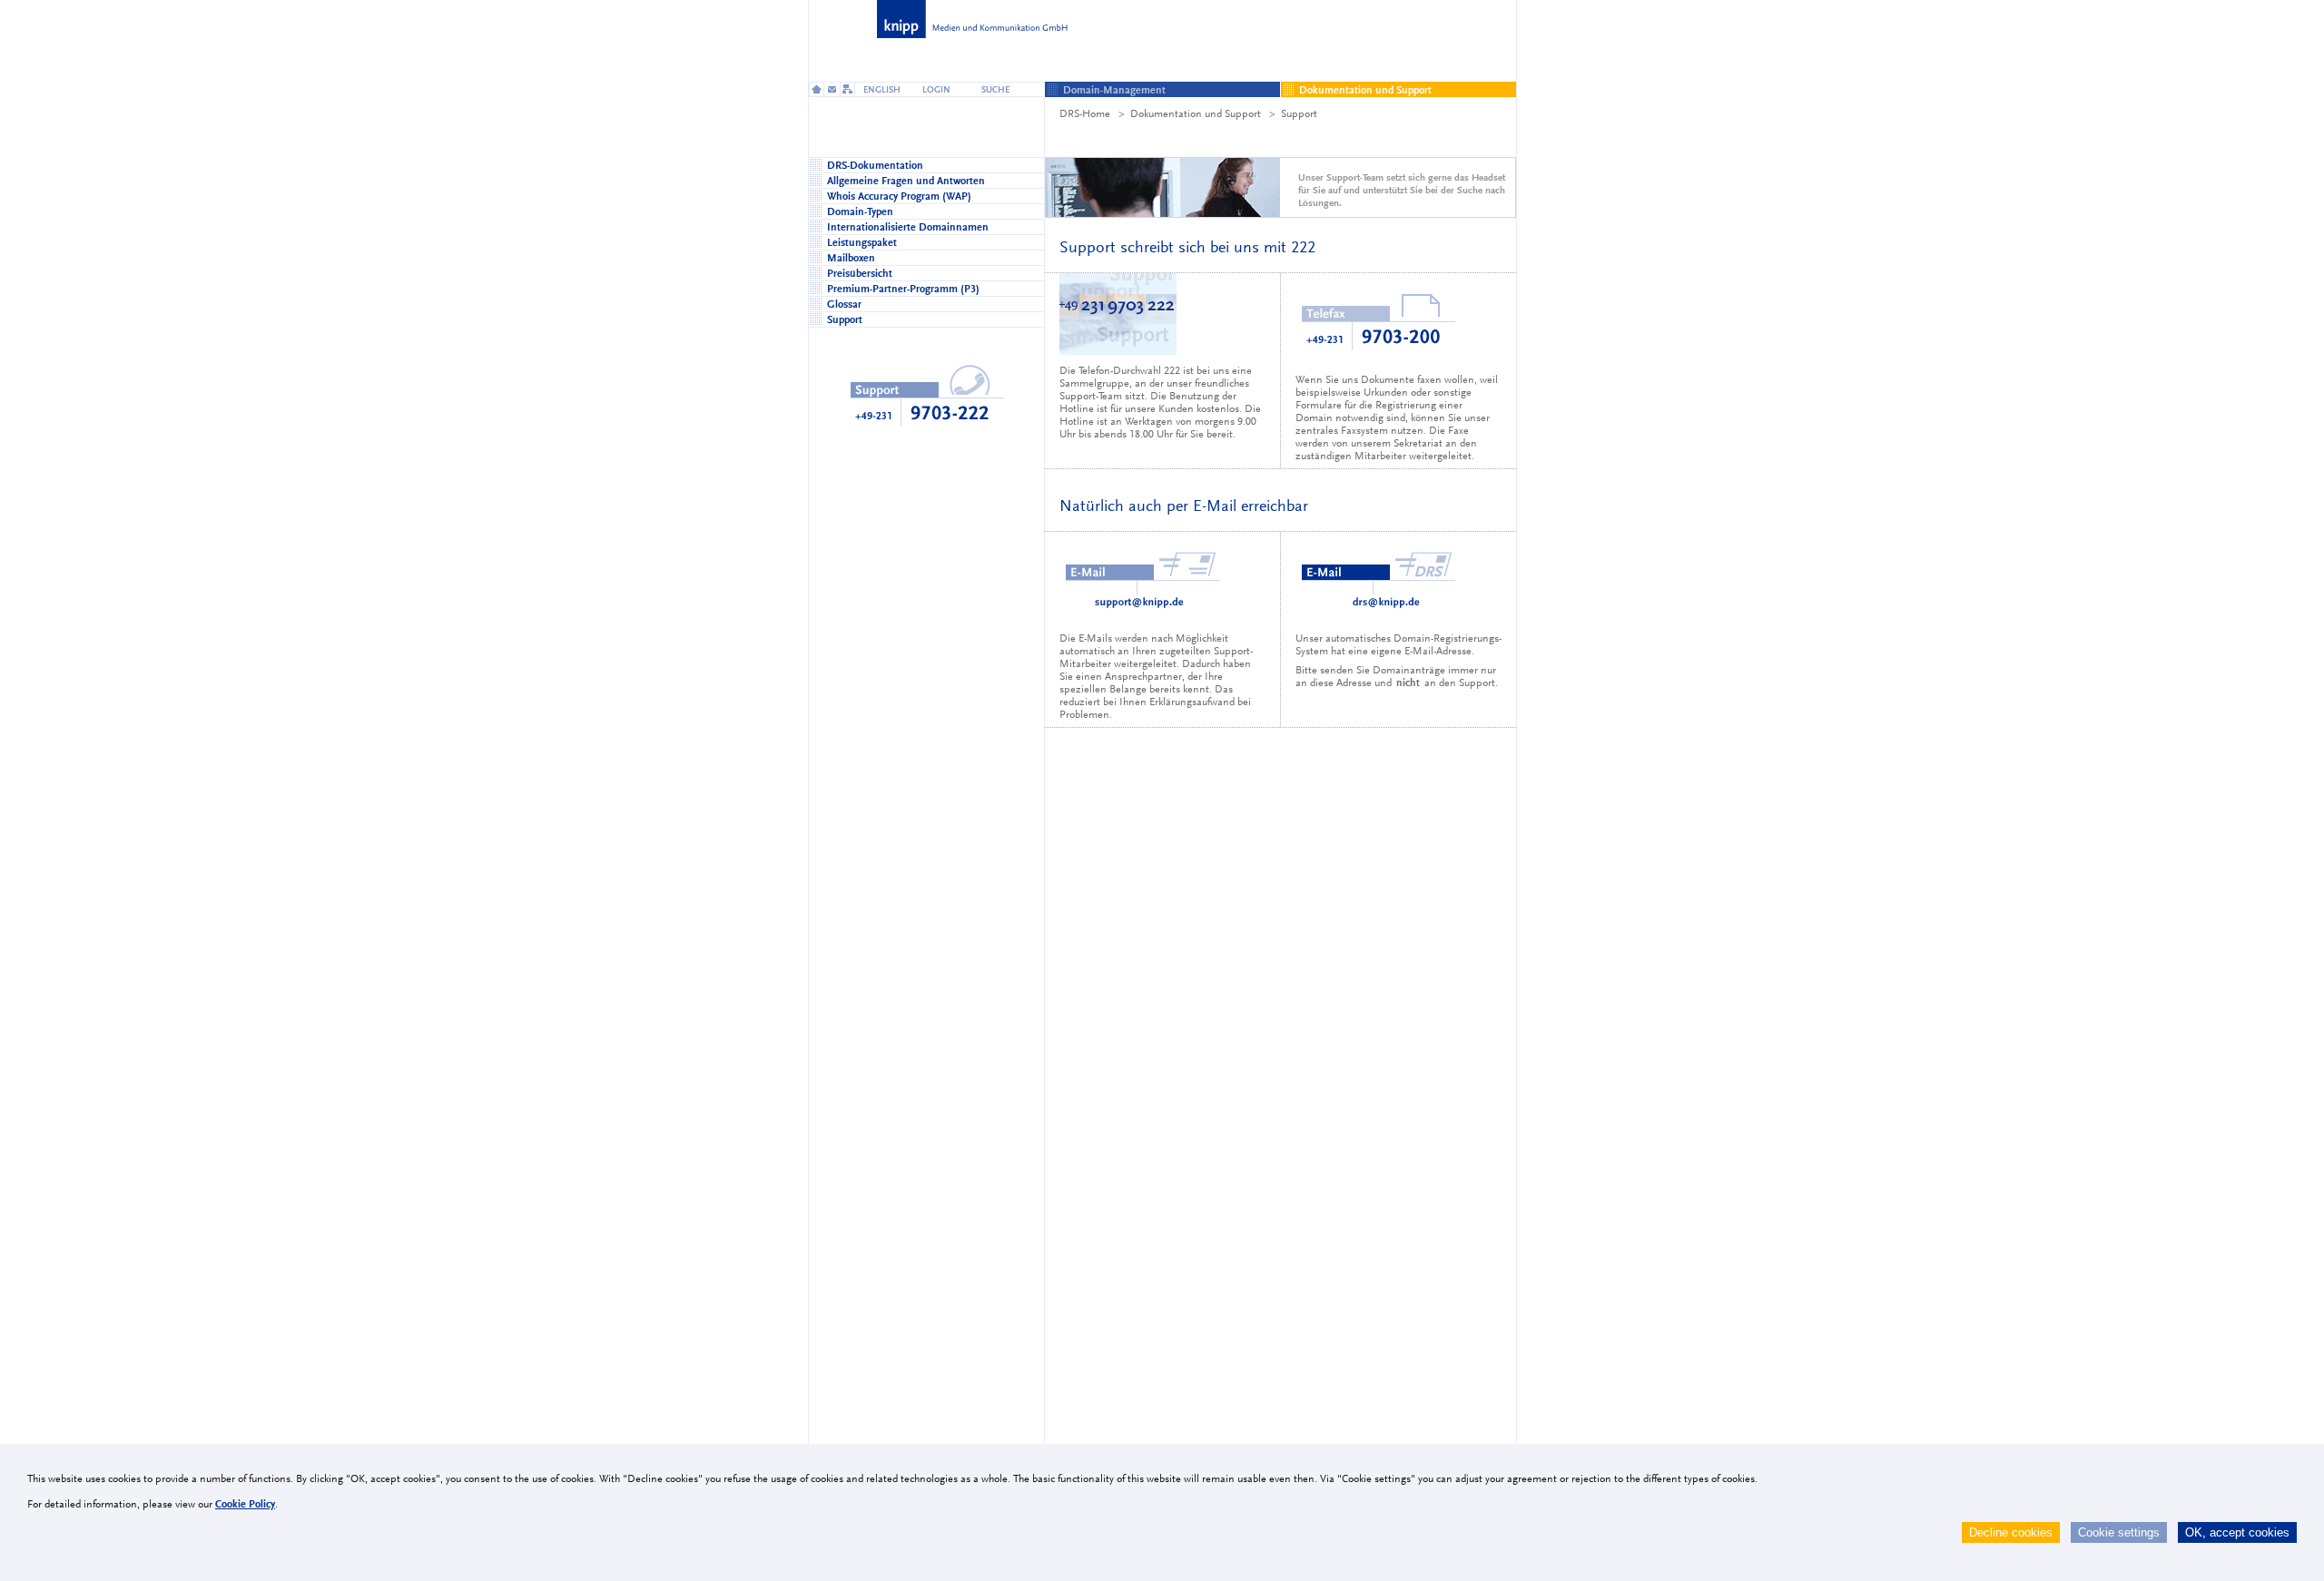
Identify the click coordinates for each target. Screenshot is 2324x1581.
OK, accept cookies (2237, 1532)
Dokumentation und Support (1196, 113)
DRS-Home (1085, 113)
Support (1299, 113)
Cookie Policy (245, 1504)
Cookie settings (2119, 1532)
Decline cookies (2011, 1532)
